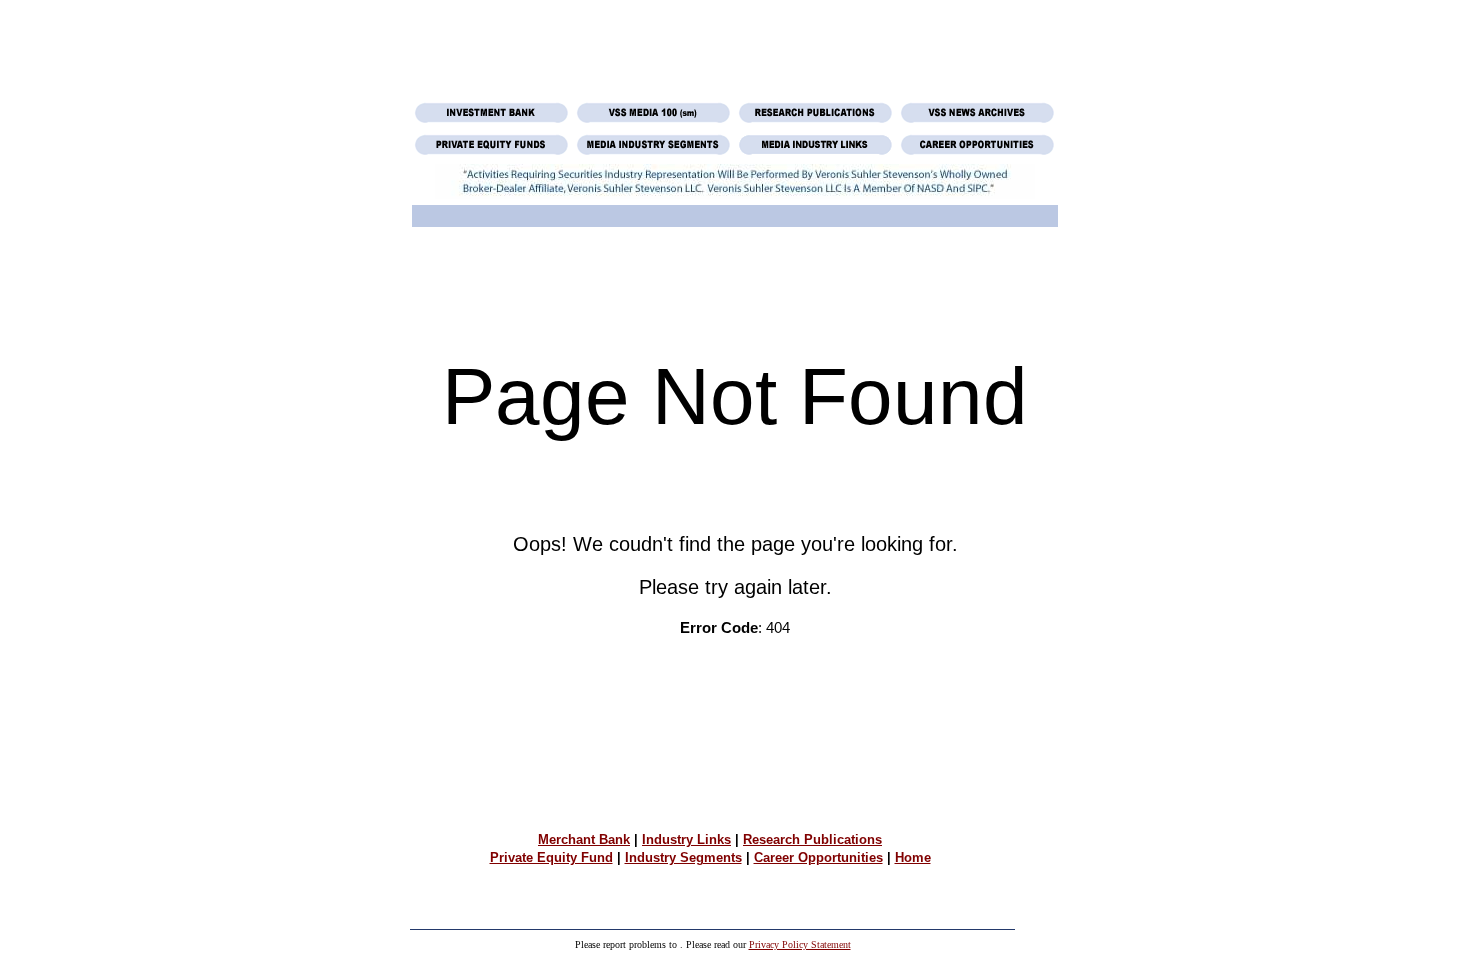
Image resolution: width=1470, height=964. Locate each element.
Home (913, 857)
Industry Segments (683, 857)
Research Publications (812, 839)
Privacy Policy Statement (800, 944)
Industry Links (686, 839)
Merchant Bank (584, 839)
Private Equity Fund (551, 857)
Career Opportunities (818, 857)
